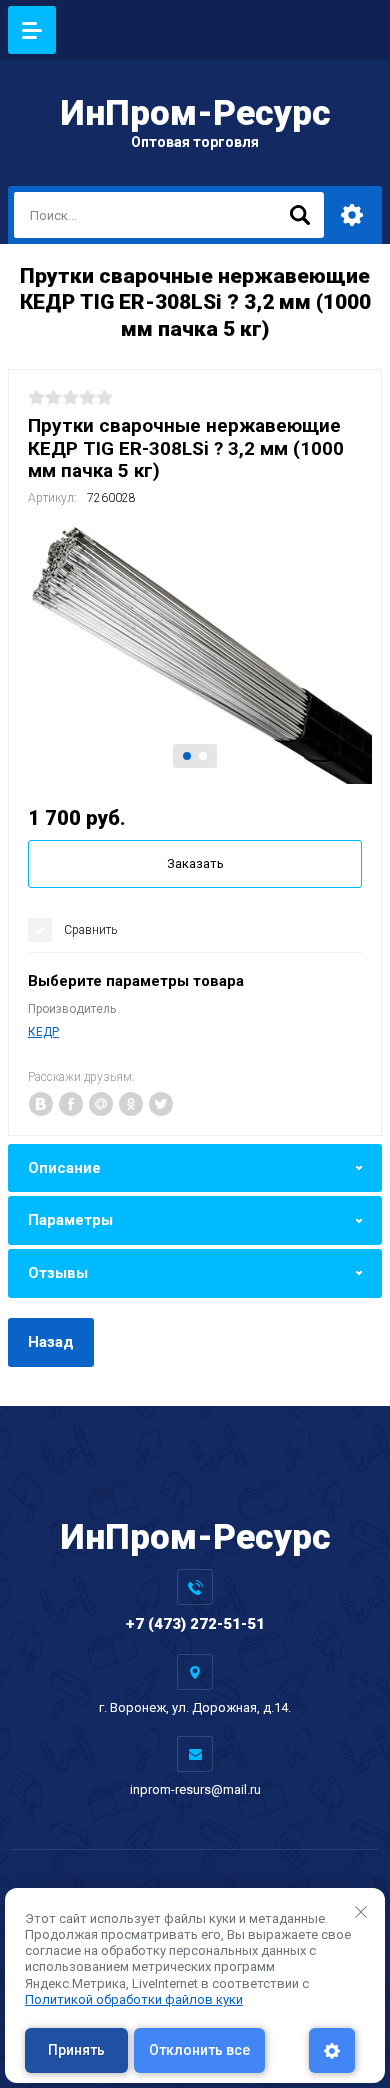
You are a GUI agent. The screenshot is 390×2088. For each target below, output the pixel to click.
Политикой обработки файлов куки (134, 1999)
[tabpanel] (195, 652)
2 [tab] (203, 756)
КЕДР (43, 1032)
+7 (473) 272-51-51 (195, 1624)
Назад (51, 1342)
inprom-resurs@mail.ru (195, 1789)
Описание (64, 1168)
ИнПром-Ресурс (195, 113)
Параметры (70, 1220)
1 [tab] (187, 756)
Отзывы (58, 1273)
